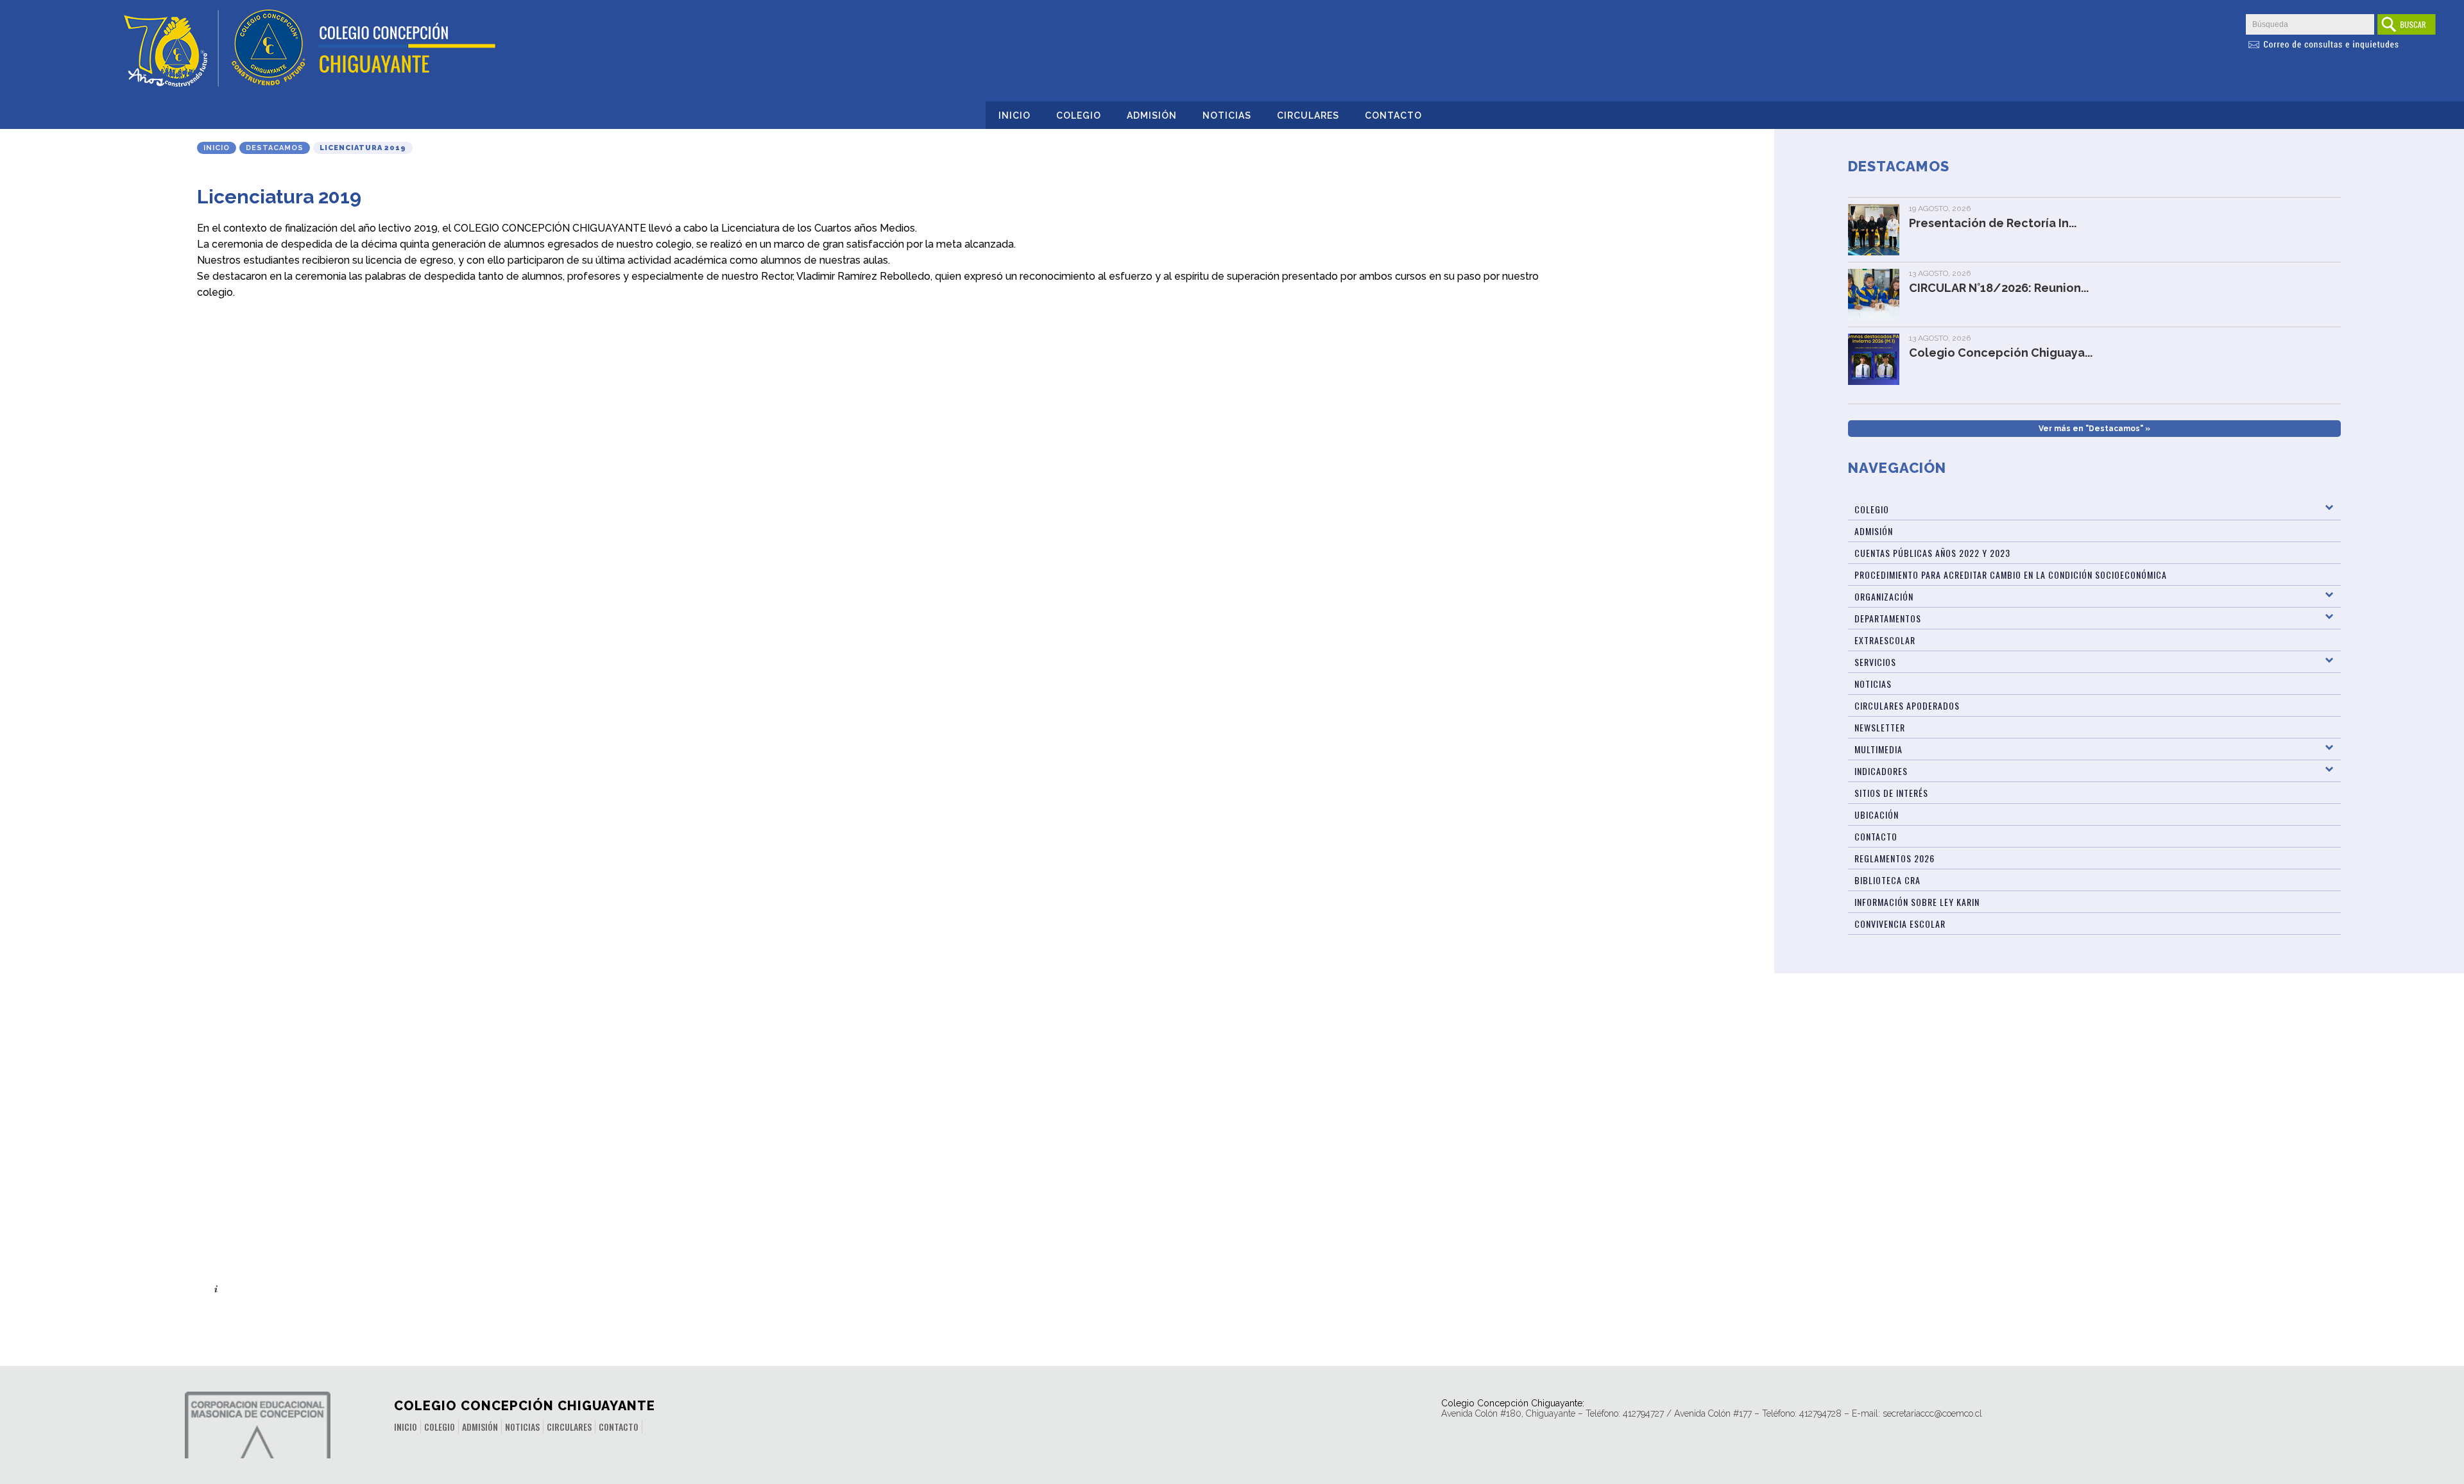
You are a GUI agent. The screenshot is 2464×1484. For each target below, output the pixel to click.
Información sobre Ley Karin (1917, 902)
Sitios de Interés (1891, 793)
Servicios (1875, 662)
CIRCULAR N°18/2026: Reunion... (1999, 288)
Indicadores (1881, 771)
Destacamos (275, 148)
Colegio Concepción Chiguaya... (2001, 353)
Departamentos (1888, 618)
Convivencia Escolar (1900, 924)
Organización (1884, 596)
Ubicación (1877, 814)
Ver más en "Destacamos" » (2094, 429)
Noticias (1227, 115)
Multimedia (1878, 749)
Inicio (1014, 115)
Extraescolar (1885, 640)
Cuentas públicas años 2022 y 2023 (1932, 553)
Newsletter (1880, 727)
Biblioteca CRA (1887, 880)
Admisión (1152, 115)
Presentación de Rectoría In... (1993, 223)
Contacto (1393, 115)
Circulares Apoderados (1907, 705)
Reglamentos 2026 (1895, 858)
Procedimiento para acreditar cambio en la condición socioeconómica (2011, 575)
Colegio (1079, 115)
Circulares (1308, 115)
